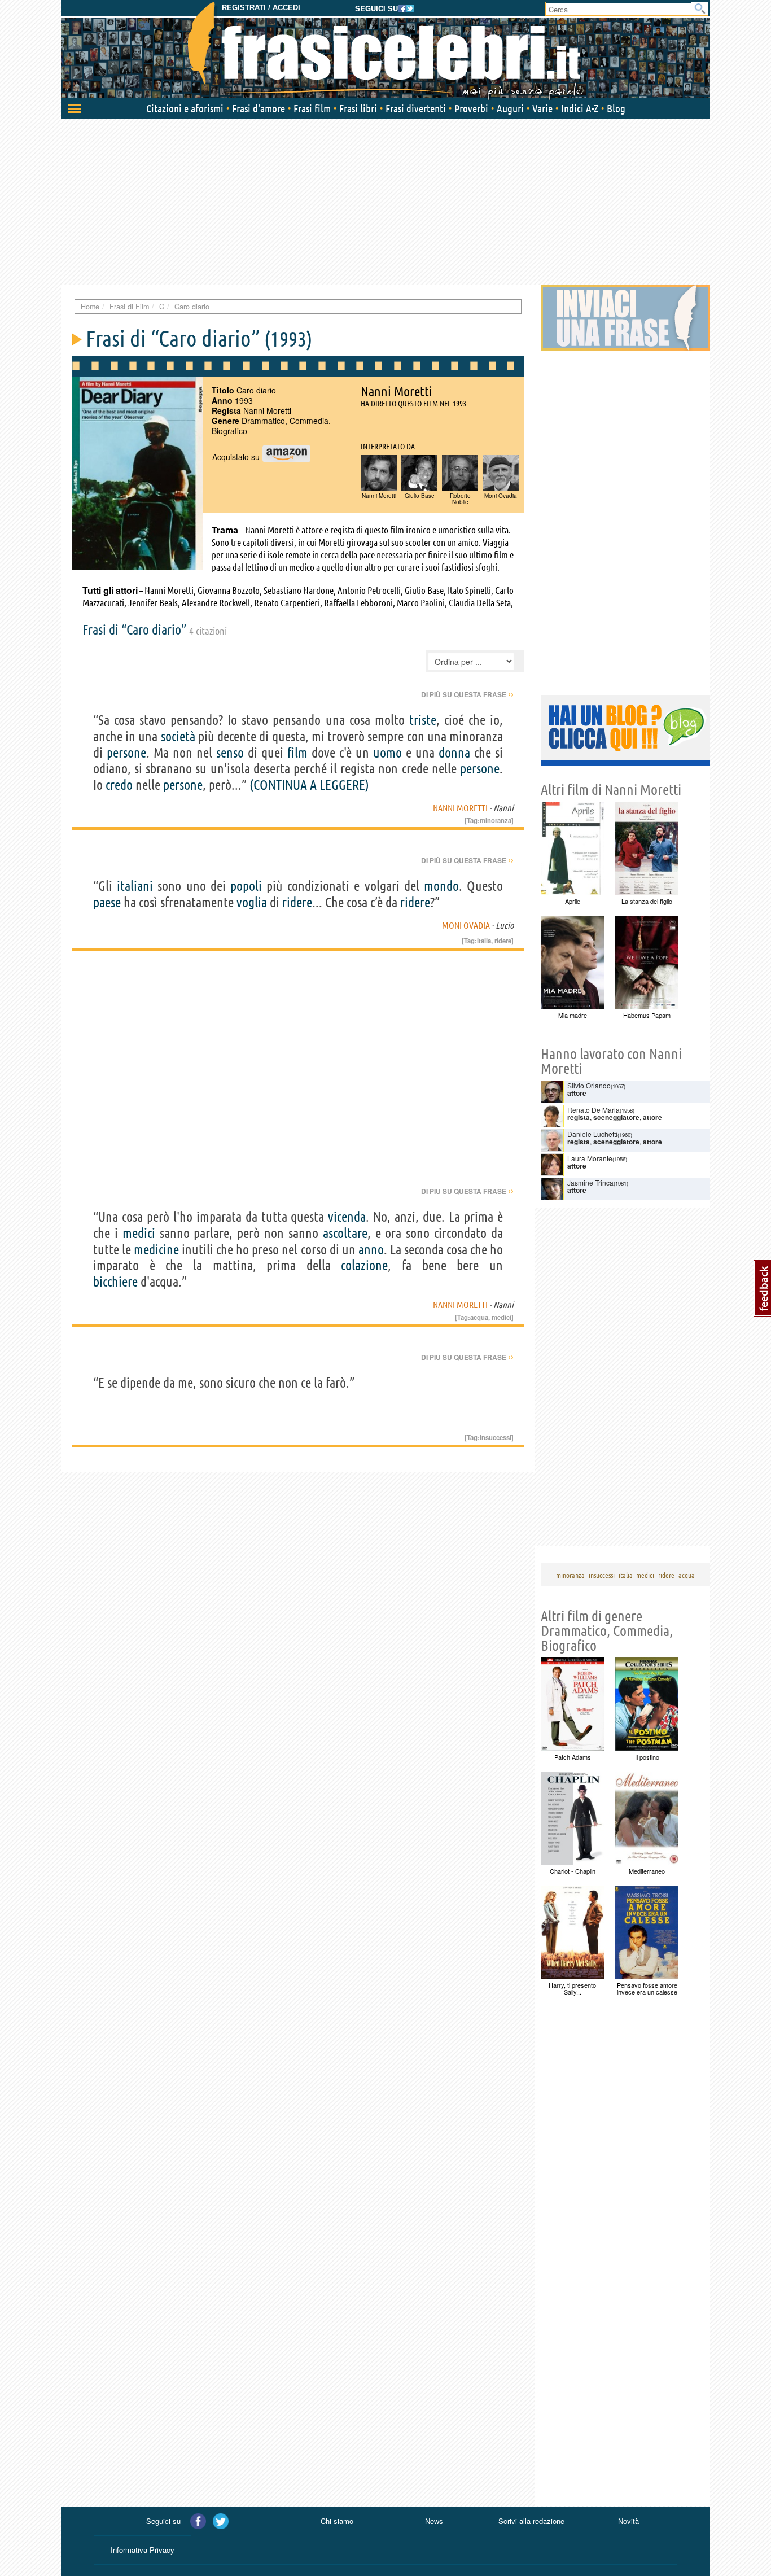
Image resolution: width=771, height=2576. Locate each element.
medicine (156, 1250)
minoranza (496, 820)
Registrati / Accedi (261, 8)
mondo (441, 886)
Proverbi (471, 108)
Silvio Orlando (589, 1085)
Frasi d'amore (259, 108)
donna (454, 753)
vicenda (347, 1217)
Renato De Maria (593, 1110)
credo (119, 785)
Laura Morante (590, 1158)
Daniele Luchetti (592, 1134)
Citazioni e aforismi (185, 108)
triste (423, 720)
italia (484, 941)
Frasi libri (358, 108)
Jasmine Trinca (590, 1182)
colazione (364, 1265)
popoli (246, 886)
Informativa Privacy (143, 2550)
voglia (252, 902)
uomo (387, 753)
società (178, 736)
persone (126, 753)
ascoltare (345, 1233)
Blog (616, 108)
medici (139, 1233)
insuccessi (496, 1437)
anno (371, 1250)
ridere (297, 902)
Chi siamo (337, 2521)
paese (107, 902)
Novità (628, 2521)
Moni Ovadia (466, 925)
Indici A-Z (580, 108)
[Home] (385, 51)
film (297, 753)
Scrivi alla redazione (531, 2521)
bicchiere (115, 1282)
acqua (479, 1317)
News (434, 2521)
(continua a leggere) (309, 785)
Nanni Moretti (460, 808)
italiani (135, 886)
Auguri (510, 108)
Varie (542, 108)
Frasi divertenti (416, 108)
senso (230, 753)
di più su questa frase (467, 694)
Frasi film (312, 108)
